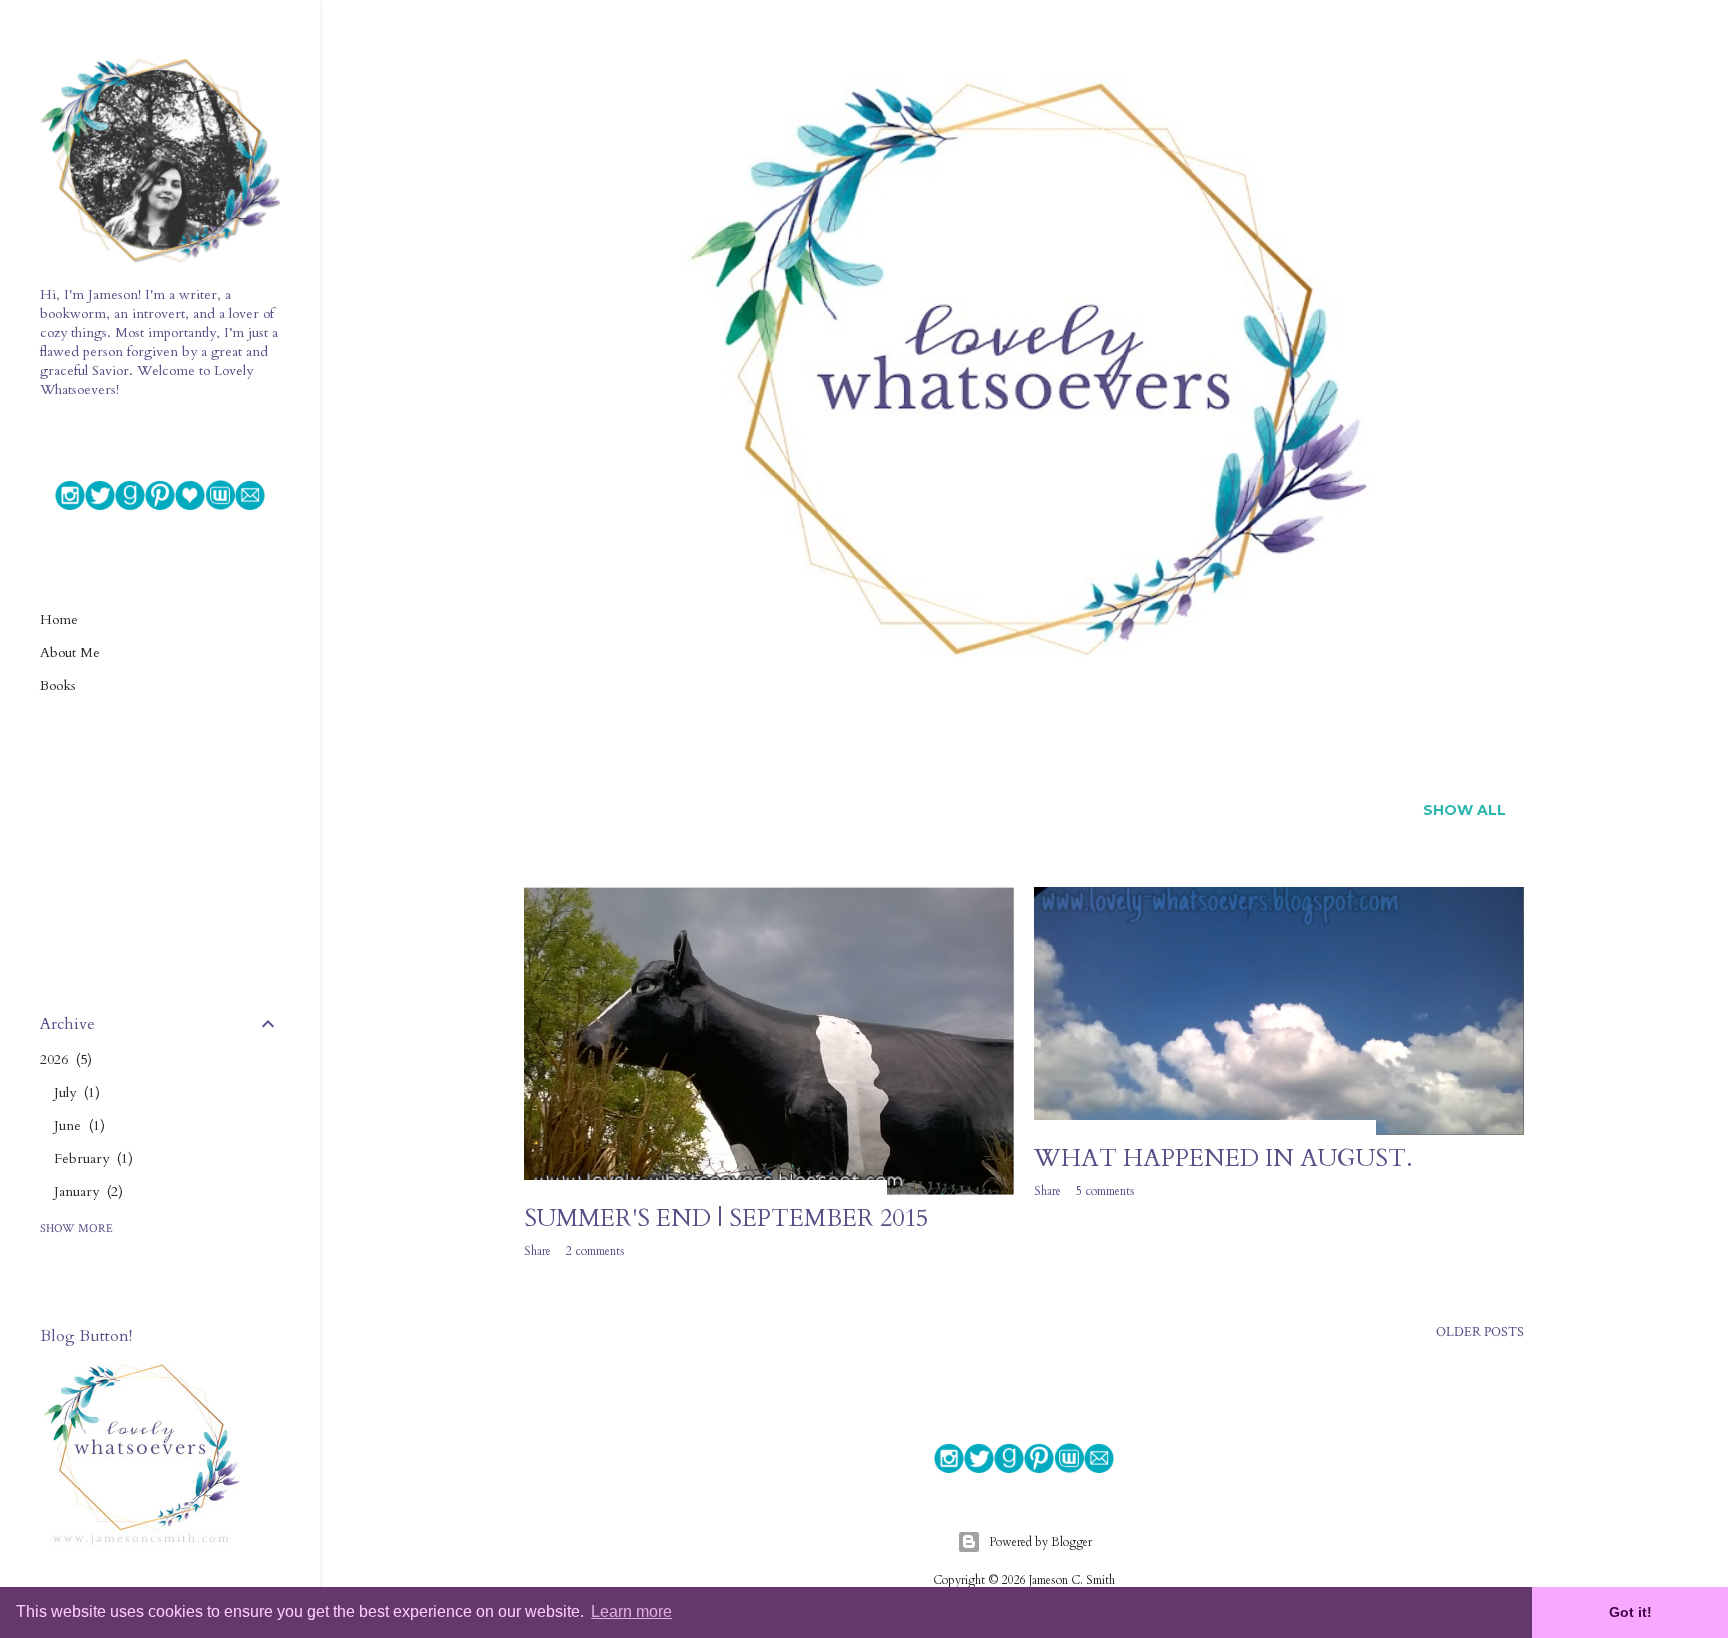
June (77, 1125)
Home (59, 619)
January (86, 1191)
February (91, 1158)
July (74, 1092)
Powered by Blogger (1040, 1542)
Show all (1464, 810)
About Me (70, 652)
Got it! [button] (1630, 1612)
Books (58, 685)
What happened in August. (1223, 1158)
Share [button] (537, 1251)
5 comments (1105, 1191)
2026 (63, 1059)
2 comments (595, 1251)
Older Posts (1480, 1332)
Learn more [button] (631, 1611)
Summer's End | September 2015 (726, 1218)
